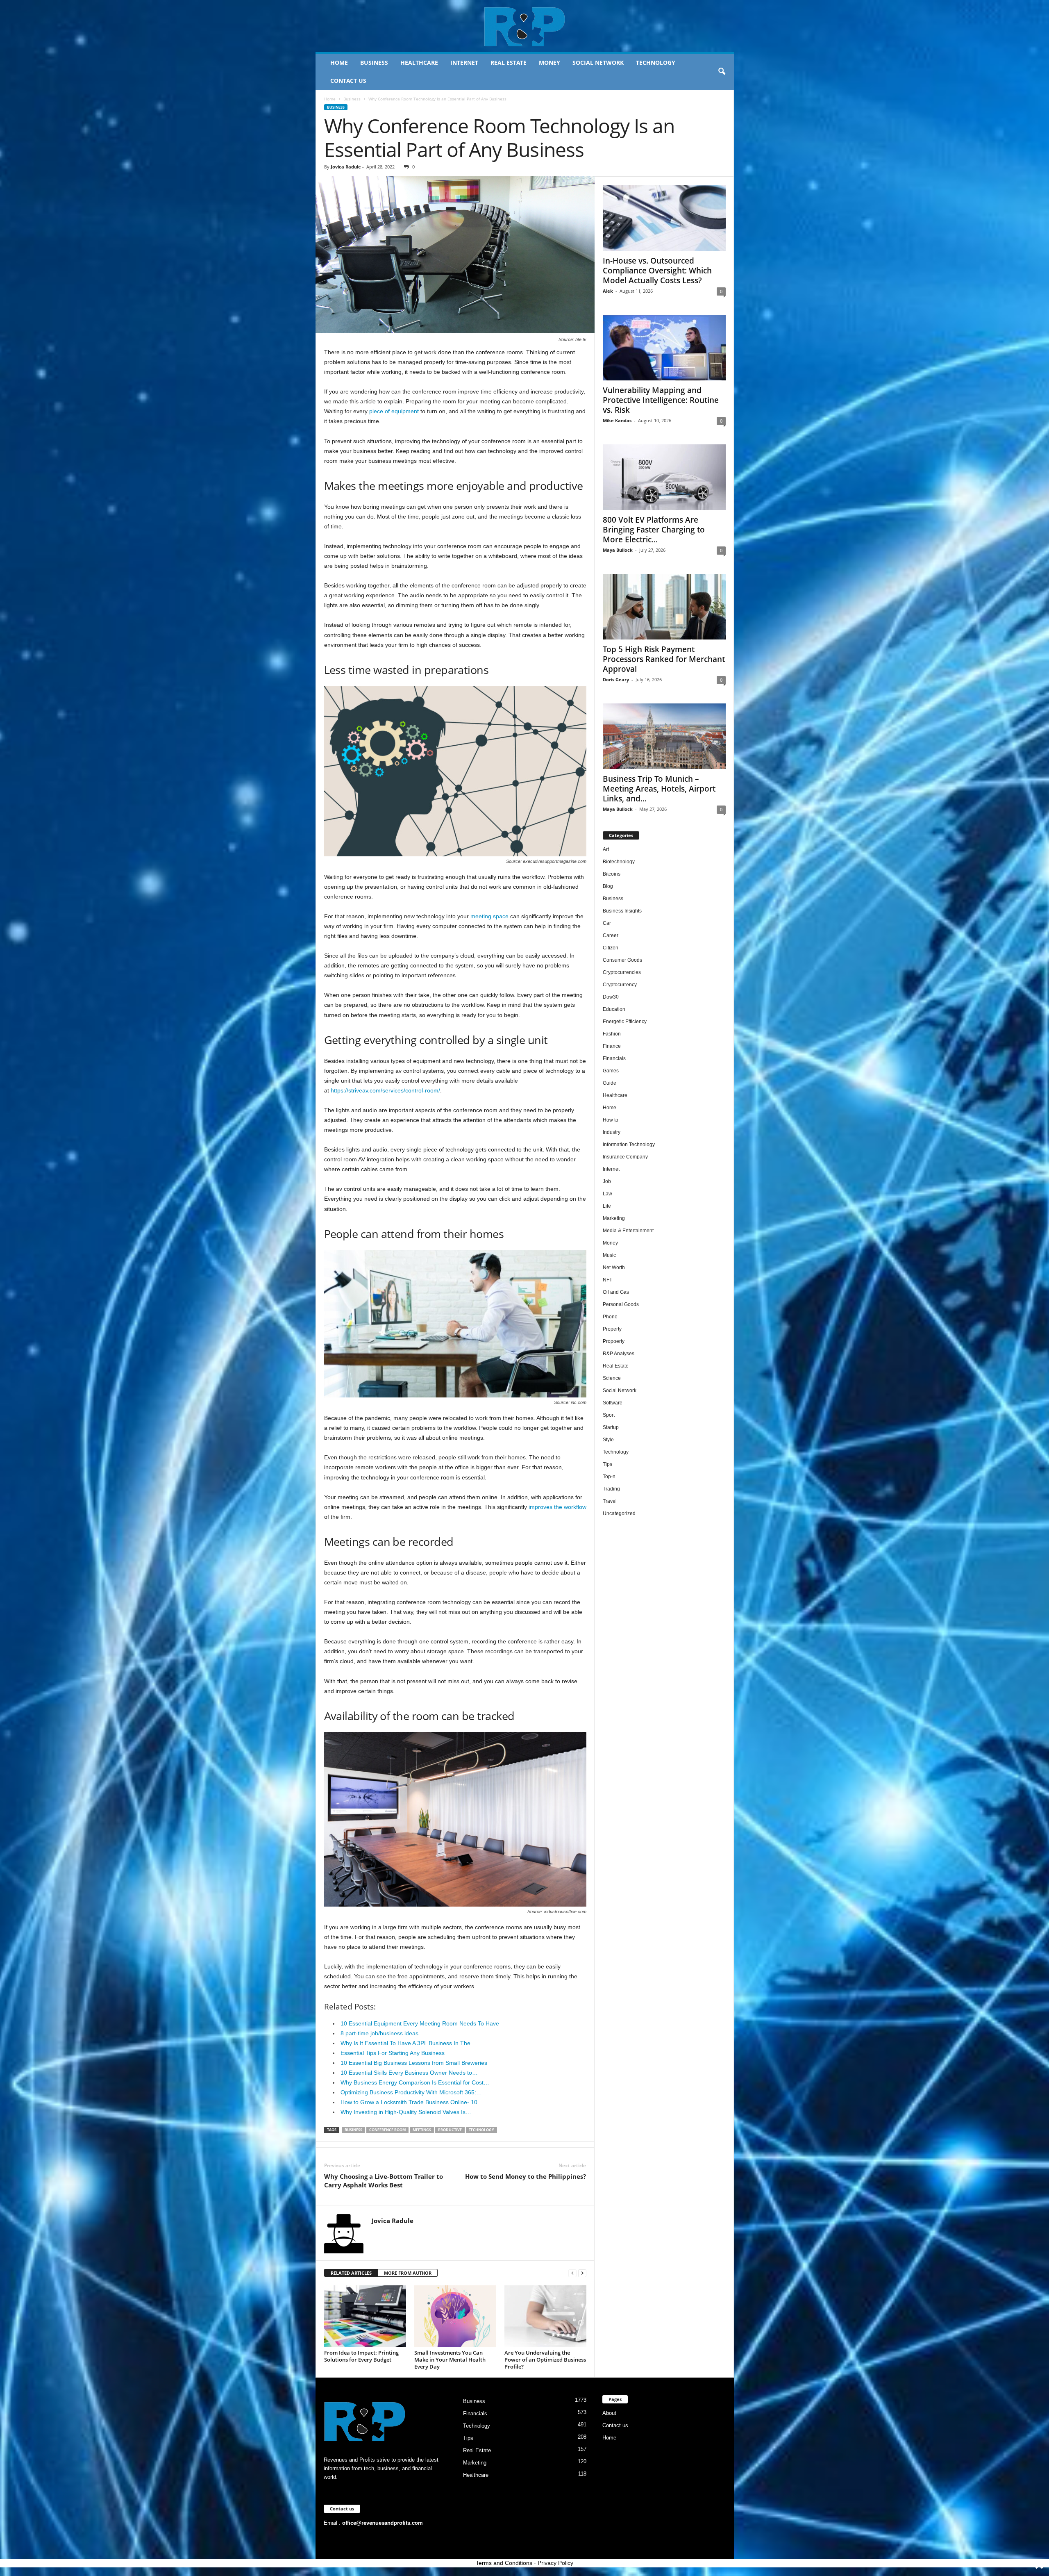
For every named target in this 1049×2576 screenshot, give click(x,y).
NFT (607, 1280)
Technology (656, 63)
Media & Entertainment (628, 1231)
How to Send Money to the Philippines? (526, 2176)
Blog (608, 886)
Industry (612, 1132)
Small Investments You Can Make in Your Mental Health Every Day (450, 2360)
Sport (609, 1415)
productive (450, 2130)
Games (611, 1071)
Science (612, 1378)
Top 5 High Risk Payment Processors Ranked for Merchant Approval (664, 659)
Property (612, 1329)
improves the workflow (557, 1507)
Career (611, 935)
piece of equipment (394, 411)
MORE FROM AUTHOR (408, 2273)
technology (481, 2130)
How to (611, 1120)
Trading (611, 1489)
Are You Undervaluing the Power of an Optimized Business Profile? (545, 2360)
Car (607, 923)
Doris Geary (616, 679)
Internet (464, 63)
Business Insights (622, 911)
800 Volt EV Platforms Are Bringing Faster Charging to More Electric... (654, 530)
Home (339, 63)
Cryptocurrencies (622, 972)
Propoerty (614, 1341)
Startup (611, 1427)
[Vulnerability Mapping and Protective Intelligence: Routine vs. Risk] (664, 348)
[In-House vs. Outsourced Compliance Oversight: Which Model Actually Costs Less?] (664, 218)
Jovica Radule (346, 167)
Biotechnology (619, 862)
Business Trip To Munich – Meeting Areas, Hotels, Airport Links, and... (659, 789)
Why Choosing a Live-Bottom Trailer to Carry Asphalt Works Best (384, 2181)
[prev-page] (572, 2273)
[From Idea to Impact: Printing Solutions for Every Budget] (365, 2316)
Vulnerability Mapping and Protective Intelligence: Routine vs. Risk (661, 400)
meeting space (489, 916)
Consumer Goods (622, 960)
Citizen (611, 948)
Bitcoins (612, 874)
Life (607, 1206)
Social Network (598, 63)
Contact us (348, 81)
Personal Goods (621, 1304)
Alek (608, 291)
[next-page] (582, 2273)
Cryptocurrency (620, 985)
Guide (610, 1083)
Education (614, 1009)
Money (549, 63)
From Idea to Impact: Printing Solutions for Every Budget (361, 2356)
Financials (614, 1058)
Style (608, 1440)
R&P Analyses (619, 1354)
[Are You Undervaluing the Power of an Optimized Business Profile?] (545, 2316)
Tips (607, 1464)
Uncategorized (619, 1513)
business (353, 2130)
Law (607, 1194)
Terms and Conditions (504, 2563)
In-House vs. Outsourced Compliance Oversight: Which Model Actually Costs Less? (657, 271)
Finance (612, 1046)
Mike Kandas (617, 420)
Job (607, 1181)
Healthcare (419, 63)
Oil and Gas (616, 1292)
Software (613, 1403)
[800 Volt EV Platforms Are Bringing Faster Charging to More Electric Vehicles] (664, 477)
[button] (722, 72)
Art (606, 849)
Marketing (614, 1218)
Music (609, 1255)
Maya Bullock (618, 550)
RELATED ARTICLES (351, 2273)
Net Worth (614, 1268)
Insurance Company (625, 1157)
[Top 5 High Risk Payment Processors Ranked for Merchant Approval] (664, 607)
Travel (610, 1501)
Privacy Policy (555, 2563)
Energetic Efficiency (625, 1022)
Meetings (422, 2130)
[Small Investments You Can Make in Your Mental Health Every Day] (455, 2316)
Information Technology (629, 1145)
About (609, 2413)
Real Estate (509, 63)
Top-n (609, 1477)
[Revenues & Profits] (525, 26)
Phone (610, 1317)
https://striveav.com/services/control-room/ (385, 1090)
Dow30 (611, 997)
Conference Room (387, 2130)
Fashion (612, 1034)
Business (374, 63)
